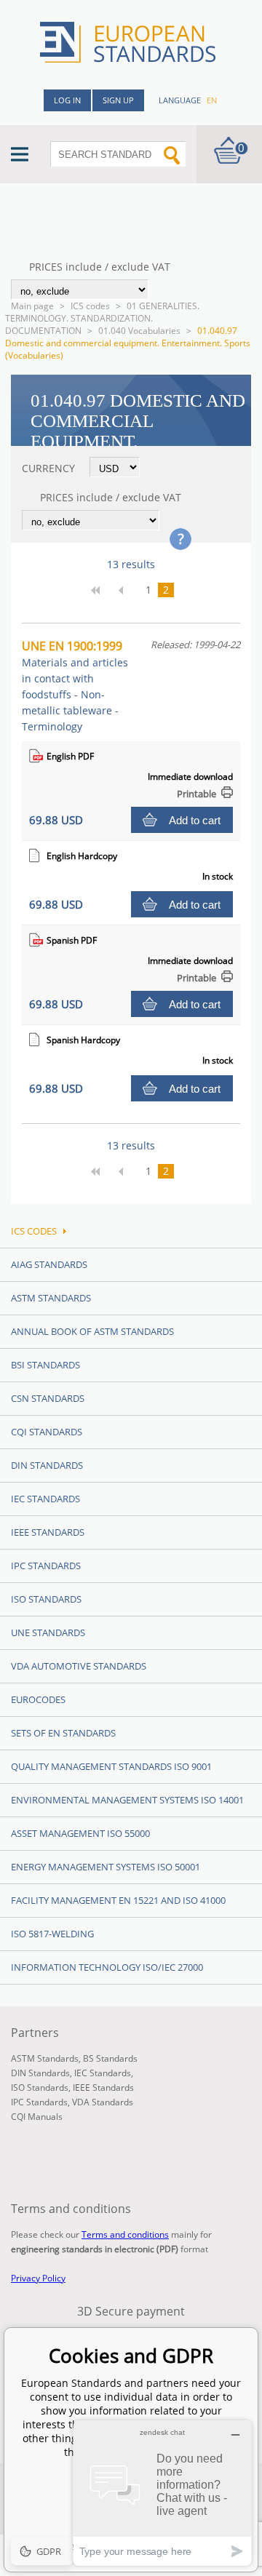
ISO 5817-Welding (52, 1934)
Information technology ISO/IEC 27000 (107, 1967)
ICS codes (90, 306)
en (212, 100)
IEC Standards (45, 1499)
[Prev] (127, 590)
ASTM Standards (51, 1298)
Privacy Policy (38, 2278)
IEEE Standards (48, 1532)
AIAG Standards (49, 1264)
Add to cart (195, 820)
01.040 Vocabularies (139, 331)
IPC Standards (46, 1566)
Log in (67, 100)
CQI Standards (47, 1432)
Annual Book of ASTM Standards (92, 1331)
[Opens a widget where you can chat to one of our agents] (162, 2493)
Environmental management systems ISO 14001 (127, 1800)
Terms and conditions (125, 2234)
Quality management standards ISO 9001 (111, 1766)
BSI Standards (45, 1365)
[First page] (100, 590)
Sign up (118, 100)
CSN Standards (48, 1398)
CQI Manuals (37, 2117)
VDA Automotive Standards (79, 1666)
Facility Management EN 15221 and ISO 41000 (118, 1900)
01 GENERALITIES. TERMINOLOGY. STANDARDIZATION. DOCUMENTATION (102, 318)
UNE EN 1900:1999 (75, 686)
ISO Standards (46, 1599)
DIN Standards (47, 1465)
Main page (32, 306)
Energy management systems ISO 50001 (106, 1867)
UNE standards (48, 1632)
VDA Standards (103, 2102)
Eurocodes (38, 1699)
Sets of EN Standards (63, 1733)
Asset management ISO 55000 (80, 1833)
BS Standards (110, 2058)
